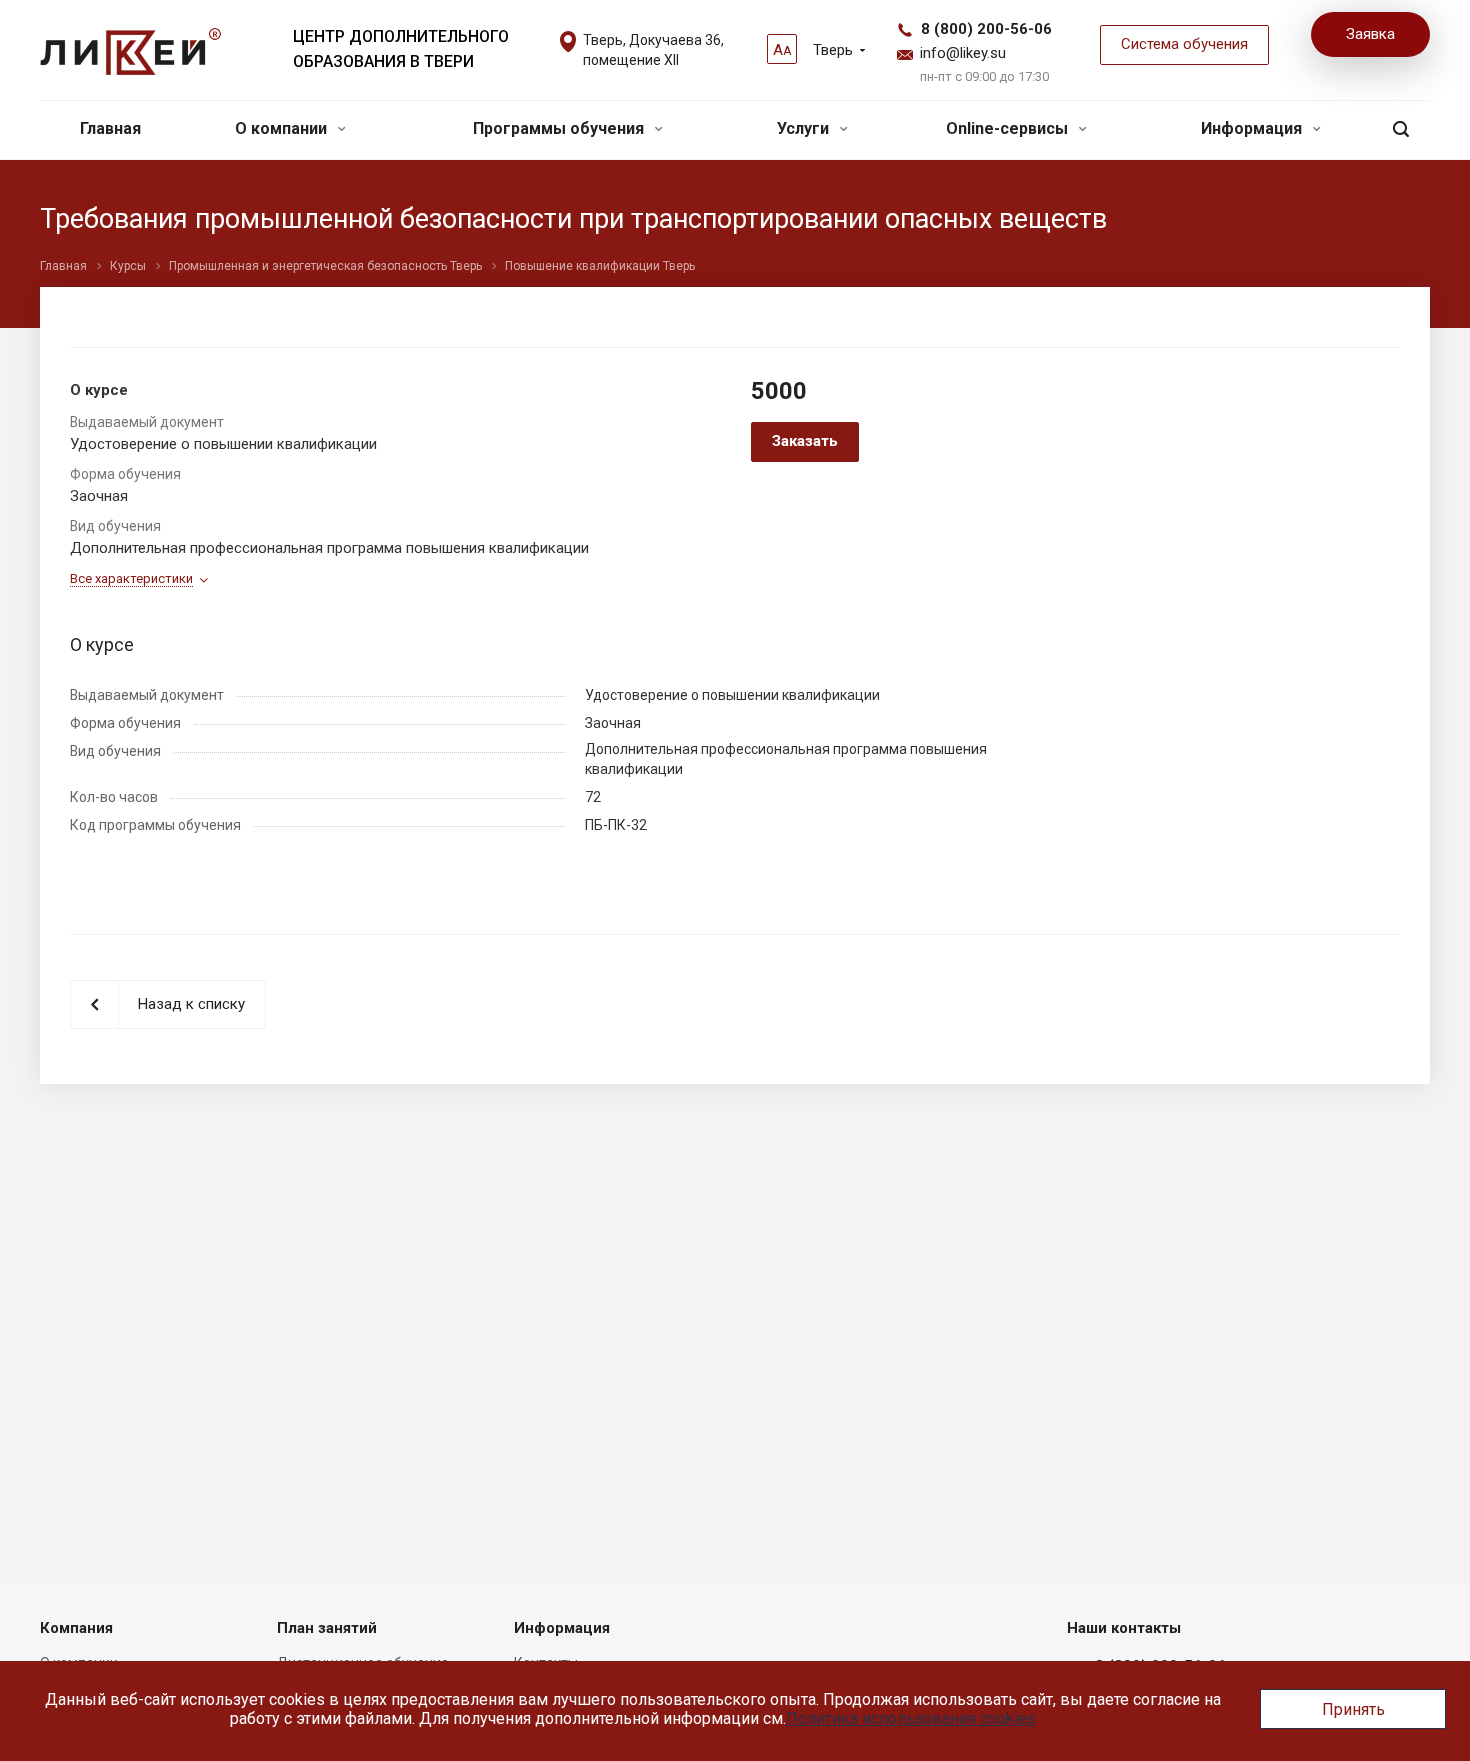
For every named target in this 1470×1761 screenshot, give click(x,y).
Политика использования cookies (911, 1718)
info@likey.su (963, 53)
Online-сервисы (1009, 128)
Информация (1253, 128)
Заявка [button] (1370, 34)
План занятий (327, 1628)
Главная (110, 128)
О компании (283, 128)
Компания (76, 1628)
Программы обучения (560, 128)
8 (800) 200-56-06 (986, 29)
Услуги (805, 128)
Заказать (805, 441)
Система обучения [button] (1184, 44)
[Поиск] (1401, 129)
